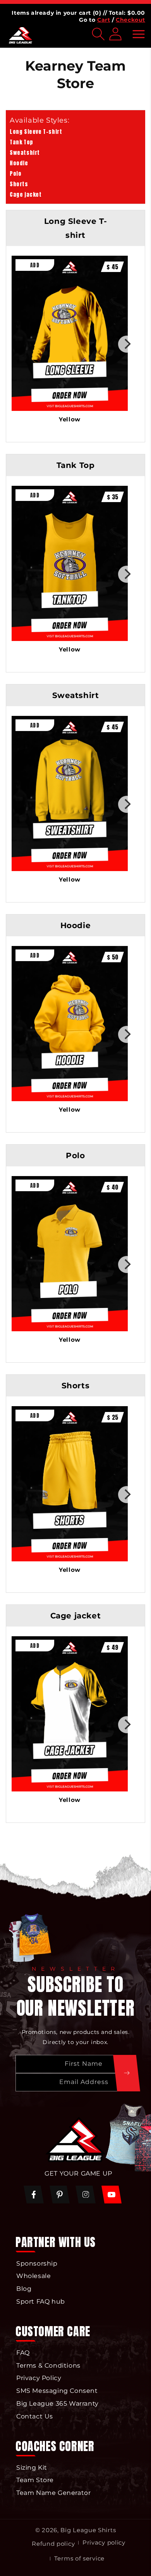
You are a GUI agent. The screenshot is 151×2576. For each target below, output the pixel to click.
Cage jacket (26, 195)
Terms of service (79, 2558)
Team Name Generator (53, 2493)
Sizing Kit (32, 2468)
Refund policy (53, 2544)
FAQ (23, 2353)
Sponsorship (37, 2263)
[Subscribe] (127, 2073)
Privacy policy (104, 2542)
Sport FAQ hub (41, 2301)
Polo (15, 174)
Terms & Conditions (48, 2366)
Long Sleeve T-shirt (36, 132)
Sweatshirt (25, 153)
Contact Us (35, 2416)
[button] (139, 34)
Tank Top (21, 142)
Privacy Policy (39, 2378)
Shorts (19, 184)
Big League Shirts (88, 2530)
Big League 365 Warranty (57, 2404)
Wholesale (33, 2276)
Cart (104, 20)
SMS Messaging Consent (57, 2391)
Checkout (130, 20)
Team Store (35, 2480)
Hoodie (19, 163)
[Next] (127, 344)
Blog (24, 2289)
